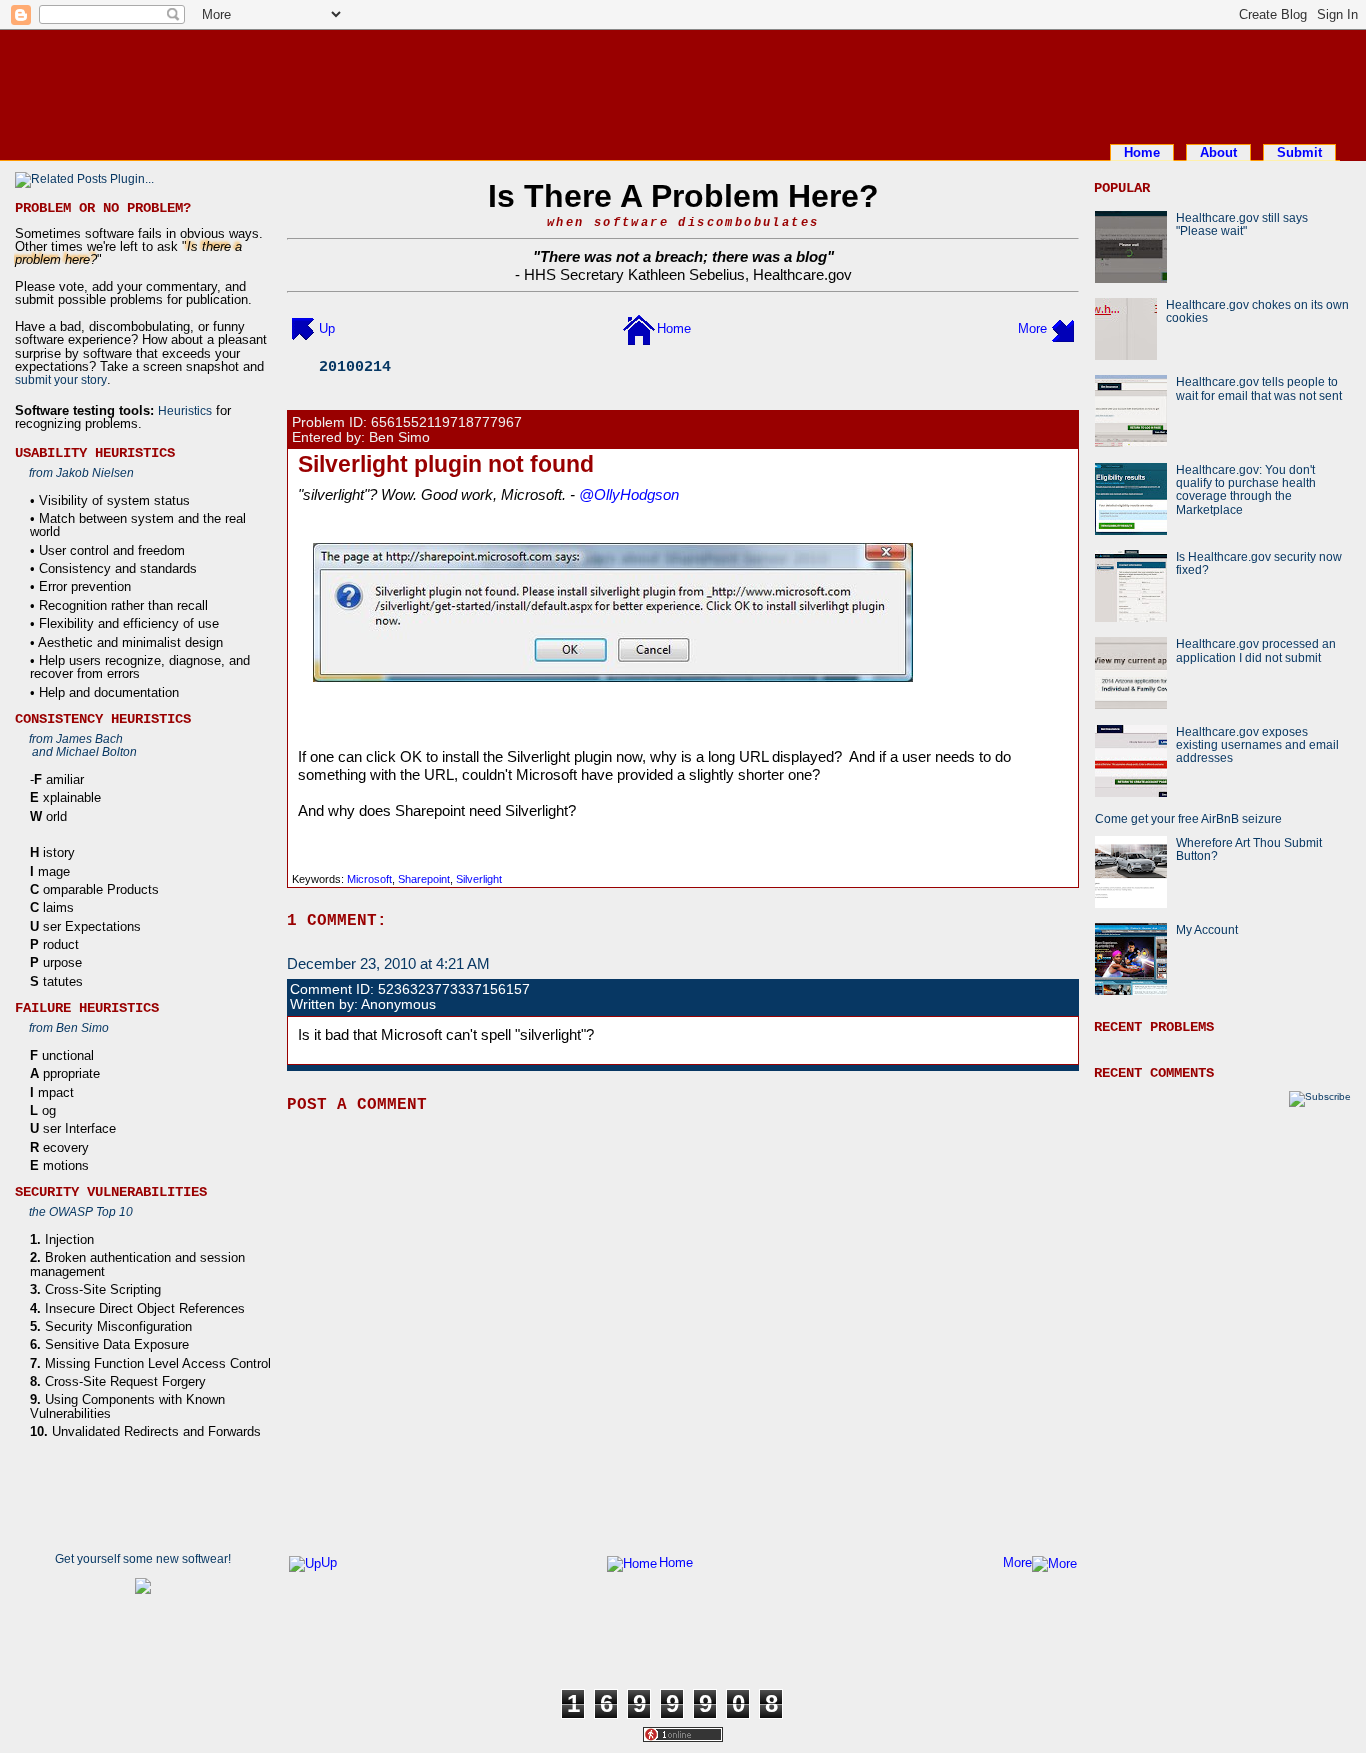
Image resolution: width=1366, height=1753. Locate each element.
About (1218, 152)
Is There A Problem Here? (683, 196)
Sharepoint (424, 879)
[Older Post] (1063, 328)
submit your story (61, 379)
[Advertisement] (683, 83)
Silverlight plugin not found (446, 464)
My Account (1207, 929)
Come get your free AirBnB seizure (1188, 818)
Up (327, 328)
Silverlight (479, 879)
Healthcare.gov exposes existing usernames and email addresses (1257, 745)
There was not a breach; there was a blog (683, 256)
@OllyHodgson (629, 494)
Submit (1299, 152)
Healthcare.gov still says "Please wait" (1242, 224)
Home (1142, 152)
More (1032, 328)
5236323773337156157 (454, 989)
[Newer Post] (303, 328)
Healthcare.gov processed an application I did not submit (1256, 650)
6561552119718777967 (446, 422)
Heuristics (185, 410)
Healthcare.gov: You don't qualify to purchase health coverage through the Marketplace (1246, 489)
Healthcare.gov (802, 274)
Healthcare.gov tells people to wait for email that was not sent (1259, 388)
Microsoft (369, 879)
